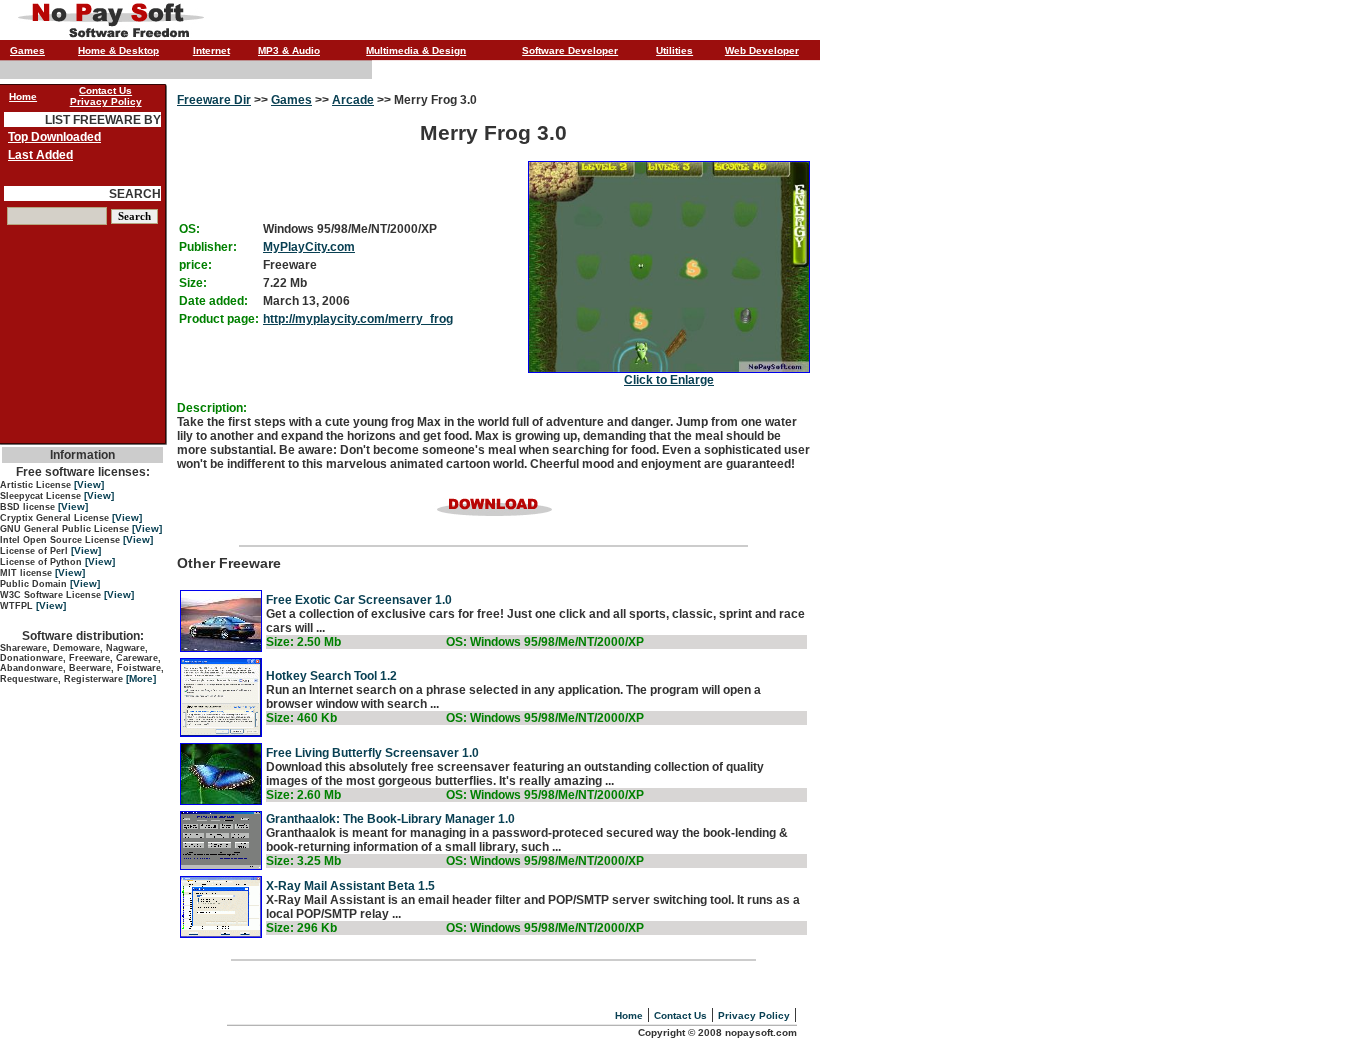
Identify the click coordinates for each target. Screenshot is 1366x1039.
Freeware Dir (214, 100)
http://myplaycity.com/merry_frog (358, 319)
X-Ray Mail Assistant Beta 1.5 (350, 886)
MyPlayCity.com (309, 247)
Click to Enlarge (669, 380)
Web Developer (762, 50)
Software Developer (570, 50)
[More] (141, 678)
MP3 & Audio (289, 50)
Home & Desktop (118, 50)
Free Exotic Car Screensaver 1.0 (359, 600)
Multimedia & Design (416, 50)
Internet (211, 50)
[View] (89, 484)
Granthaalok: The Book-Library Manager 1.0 (390, 819)
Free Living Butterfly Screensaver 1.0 (372, 753)
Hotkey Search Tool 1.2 (331, 676)
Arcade (353, 100)
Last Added (40, 155)
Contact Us (680, 1015)
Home (629, 1015)
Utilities (674, 50)
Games (27, 50)
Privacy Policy (754, 1015)
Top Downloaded (54, 137)
